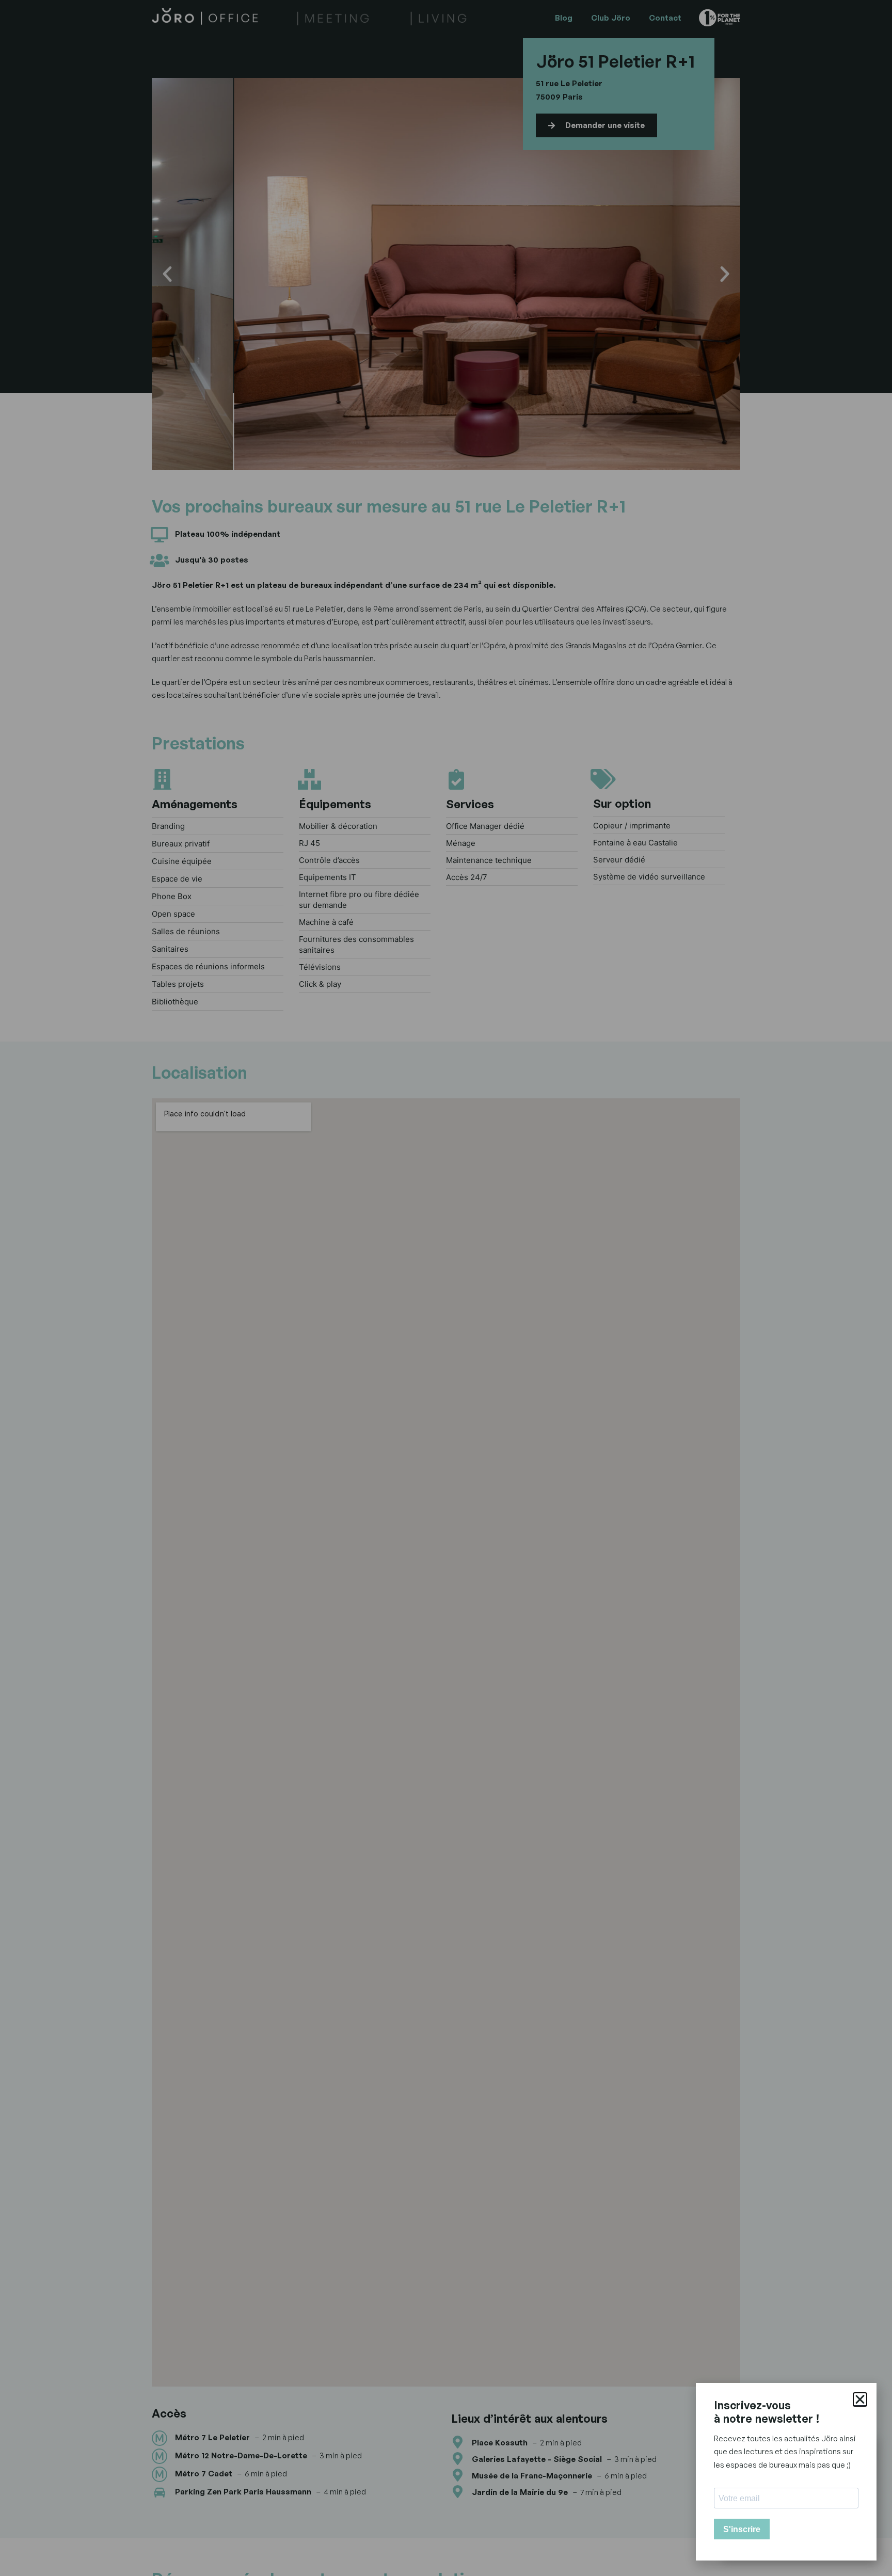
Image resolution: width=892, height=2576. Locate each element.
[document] (446, 1288)
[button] (860, 2399)
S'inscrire (742, 2529)
